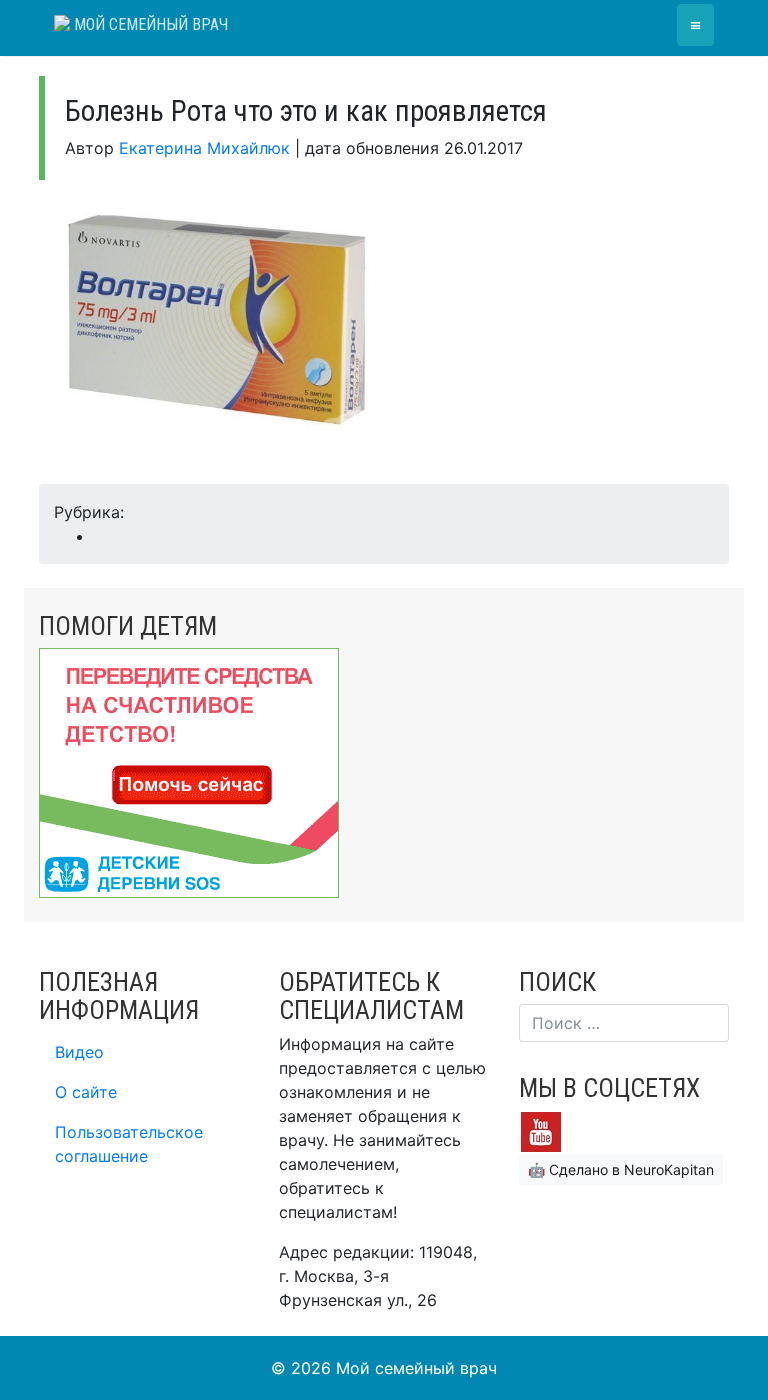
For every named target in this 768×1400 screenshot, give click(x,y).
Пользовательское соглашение (129, 1144)
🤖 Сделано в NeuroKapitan (621, 1169)
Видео (79, 1052)
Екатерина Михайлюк (204, 148)
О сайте (86, 1092)
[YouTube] (541, 1131)
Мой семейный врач (149, 24)
